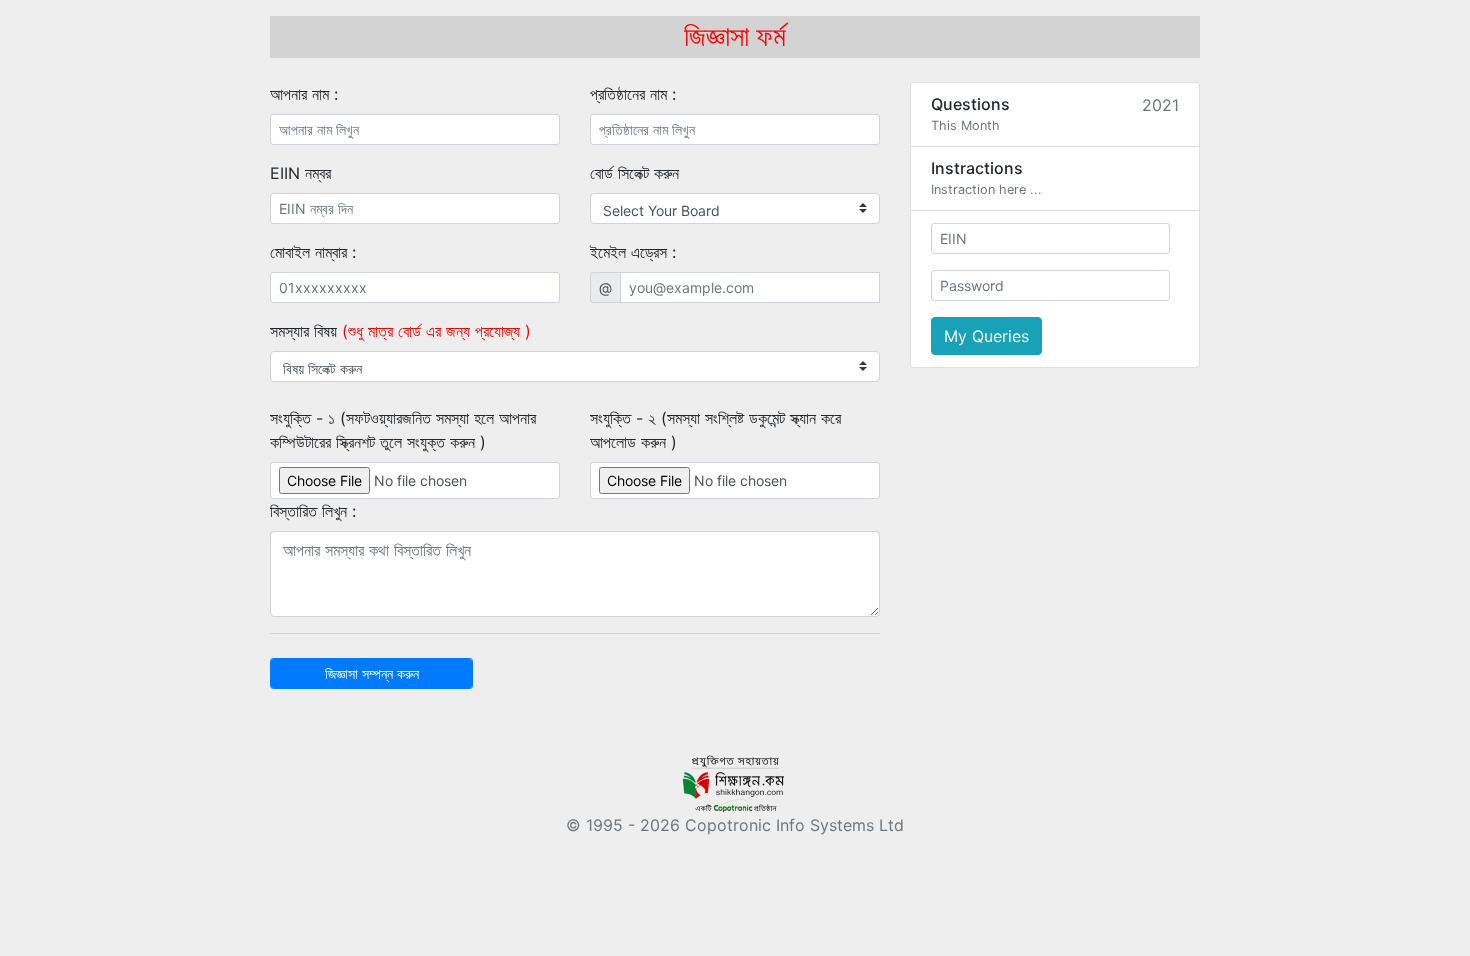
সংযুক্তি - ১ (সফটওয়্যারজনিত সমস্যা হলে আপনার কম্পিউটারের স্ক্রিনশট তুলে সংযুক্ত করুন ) (403, 430)
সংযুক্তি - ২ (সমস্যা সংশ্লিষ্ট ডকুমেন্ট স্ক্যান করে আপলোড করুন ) (715, 430)
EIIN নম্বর (300, 173)
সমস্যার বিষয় (400, 331)
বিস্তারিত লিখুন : (313, 511)
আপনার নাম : (304, 94)
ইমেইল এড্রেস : (633, 252)
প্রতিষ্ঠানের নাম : (633, 94)
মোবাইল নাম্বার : (313, 252)
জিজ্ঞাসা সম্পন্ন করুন (372, 673)
